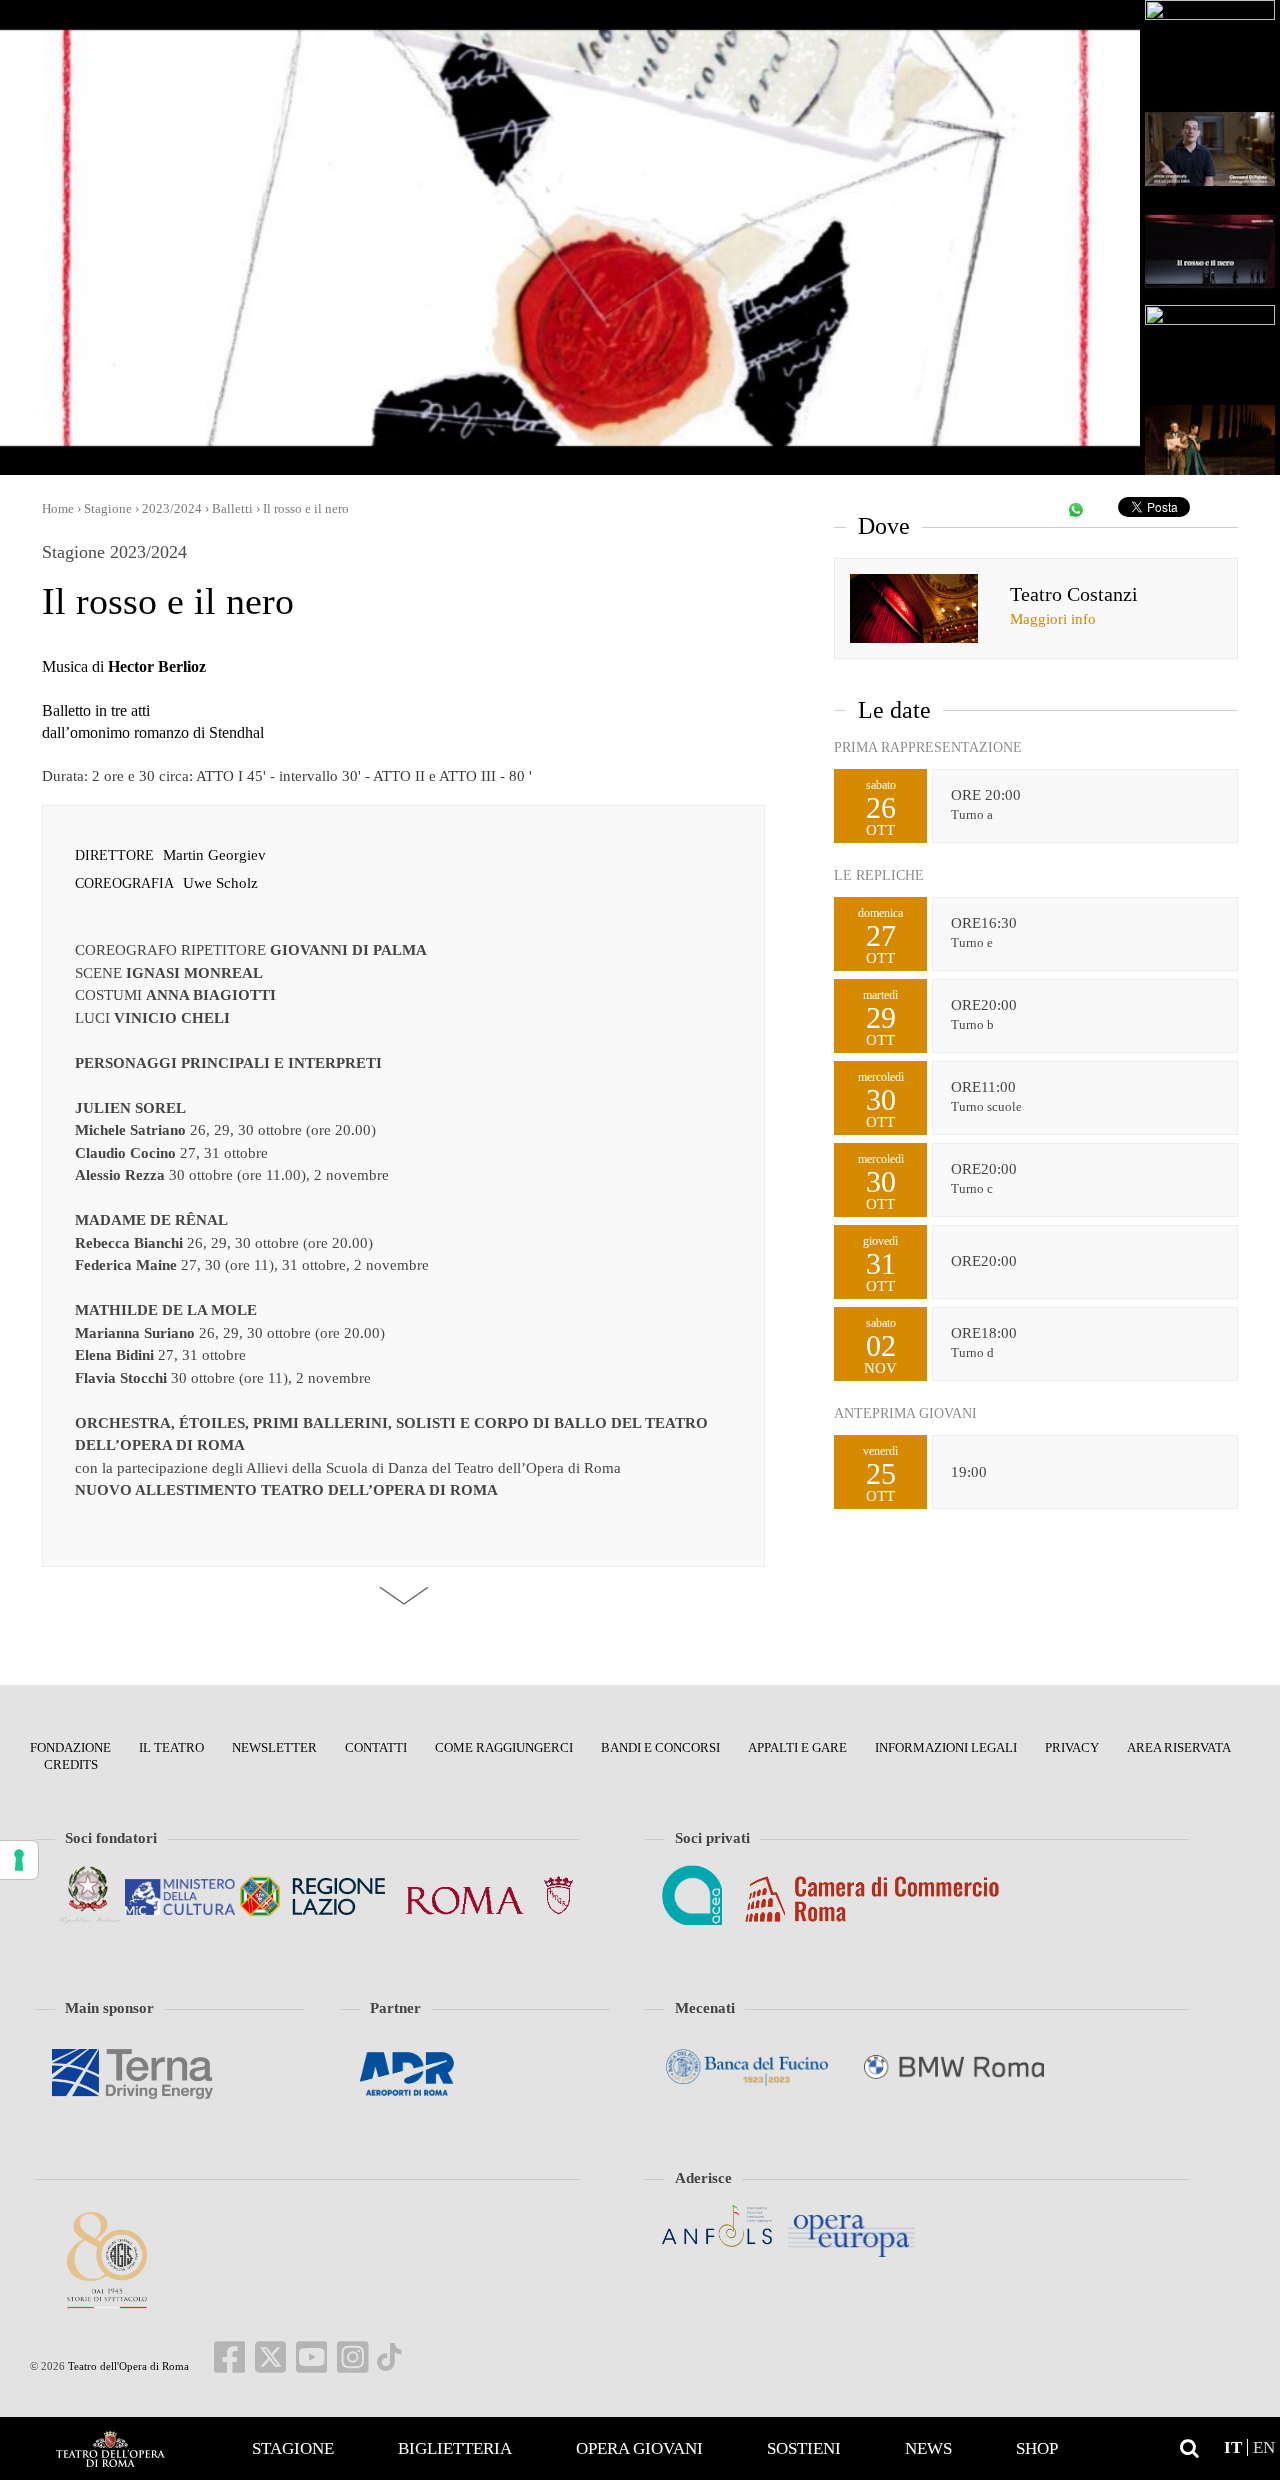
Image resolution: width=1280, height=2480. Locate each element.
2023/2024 (172, 508)
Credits (71, 1764)
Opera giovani (639, 2448)
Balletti (232, 508)
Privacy (1072, 1747)
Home (110, 2448)
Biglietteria (455, 2448)
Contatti (376, 1747)
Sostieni (804, 2448)
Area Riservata (1179, 1747)
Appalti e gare (797, 1747)
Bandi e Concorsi (660, 1747)
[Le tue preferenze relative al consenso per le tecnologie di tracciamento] (19, 1860)
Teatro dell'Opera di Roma (127, 2366)
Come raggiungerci (504, 1747)
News (928, 2448)
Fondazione (70, 1747)
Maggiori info (1053, 619)
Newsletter (274, 1747)
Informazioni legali (946, 1747)
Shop (1037, 2448)
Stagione (293, 2448)
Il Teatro (171, 1747)
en (1264, 2447)
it (1233, 2447)
